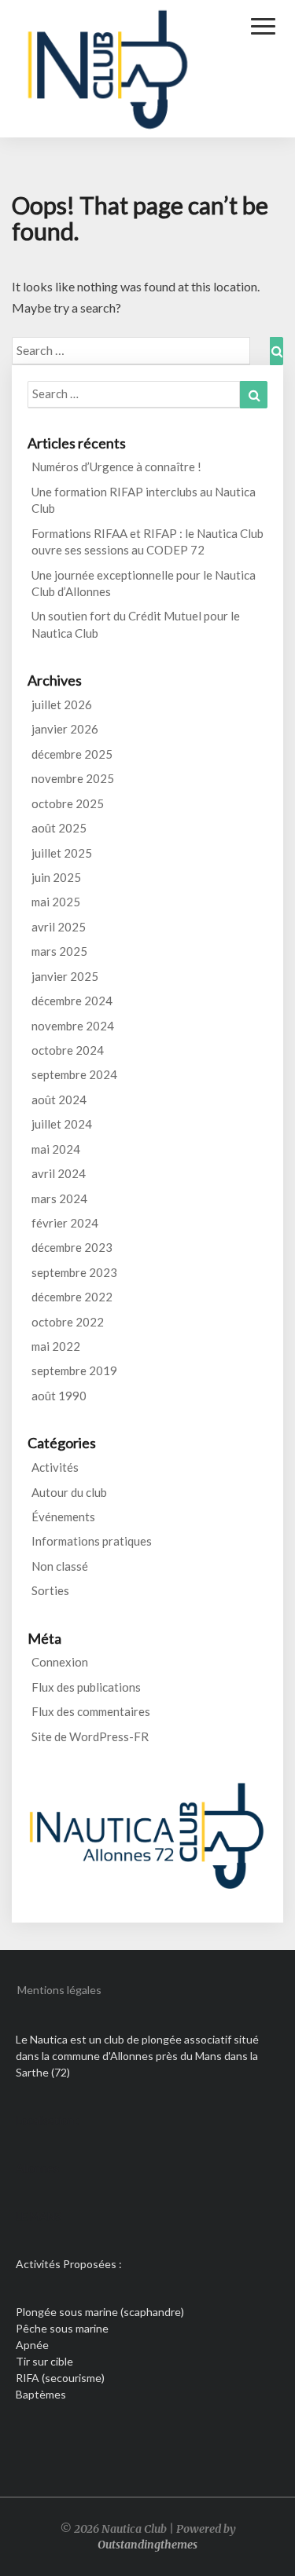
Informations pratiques (92, 1541)
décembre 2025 (72, 754)
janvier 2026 (65, 729)
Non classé (60, 1566)
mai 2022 (56, 1346)
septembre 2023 (74, 1272)
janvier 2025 (65, 976)
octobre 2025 (68, 803)
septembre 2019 (74, 1370)
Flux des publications (86, 1687)
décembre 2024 (72, 1001)
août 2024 (59, 1100)
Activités (55, 1467)
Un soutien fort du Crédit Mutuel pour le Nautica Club (136, 624)
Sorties (50, 1590)
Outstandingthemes (147, 2545)
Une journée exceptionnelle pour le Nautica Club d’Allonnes (144, 583)
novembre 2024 (73, 1026)
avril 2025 (59, 927)
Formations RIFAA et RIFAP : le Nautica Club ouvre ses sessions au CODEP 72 (147, 542)
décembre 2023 (72, 1247)
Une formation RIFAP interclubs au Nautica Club (144, 500)
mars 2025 (59, 951)
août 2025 (59, 828)
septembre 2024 (74, 1074)
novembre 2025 (73, 778)
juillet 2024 (62, 1124)
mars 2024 (59, 1198)
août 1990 (59, 1396)
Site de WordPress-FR (90, 1736)
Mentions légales (59, 1990)
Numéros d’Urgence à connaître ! (116, 467)
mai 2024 (56, 1149)
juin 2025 (56, 877)
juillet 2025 (62, 853)
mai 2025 (56, 902)
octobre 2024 (68, 1050)
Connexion (60, 1662)
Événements (63, 1517)
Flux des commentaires (91, 1711)
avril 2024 (59, 1173)
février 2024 (65, 1223)
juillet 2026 (62, 704)
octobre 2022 (68, 1322)
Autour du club (69, 1492)
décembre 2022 (72, 1297)
